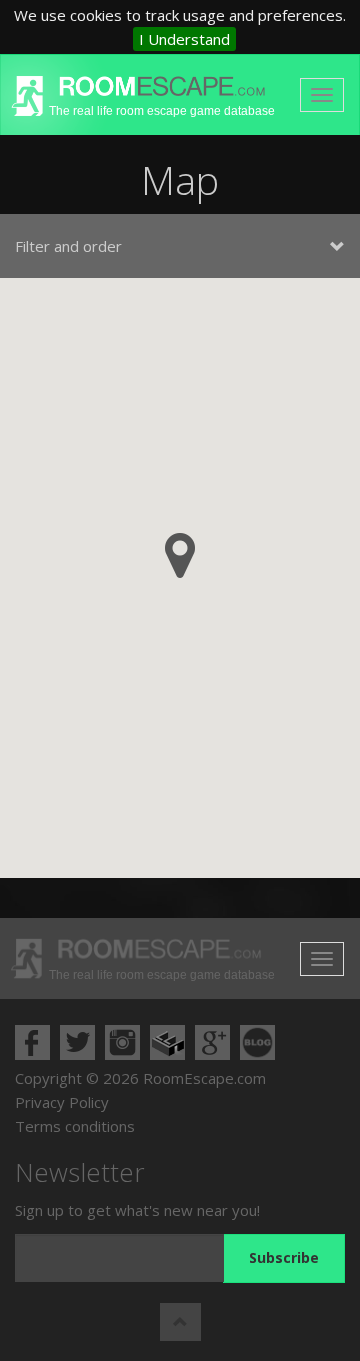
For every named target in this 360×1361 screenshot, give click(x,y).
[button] (180, 555)
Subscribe (284, 1257)
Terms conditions (75, 1126)
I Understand (184, 39)
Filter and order (68, 246)
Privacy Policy (62, 1102)
